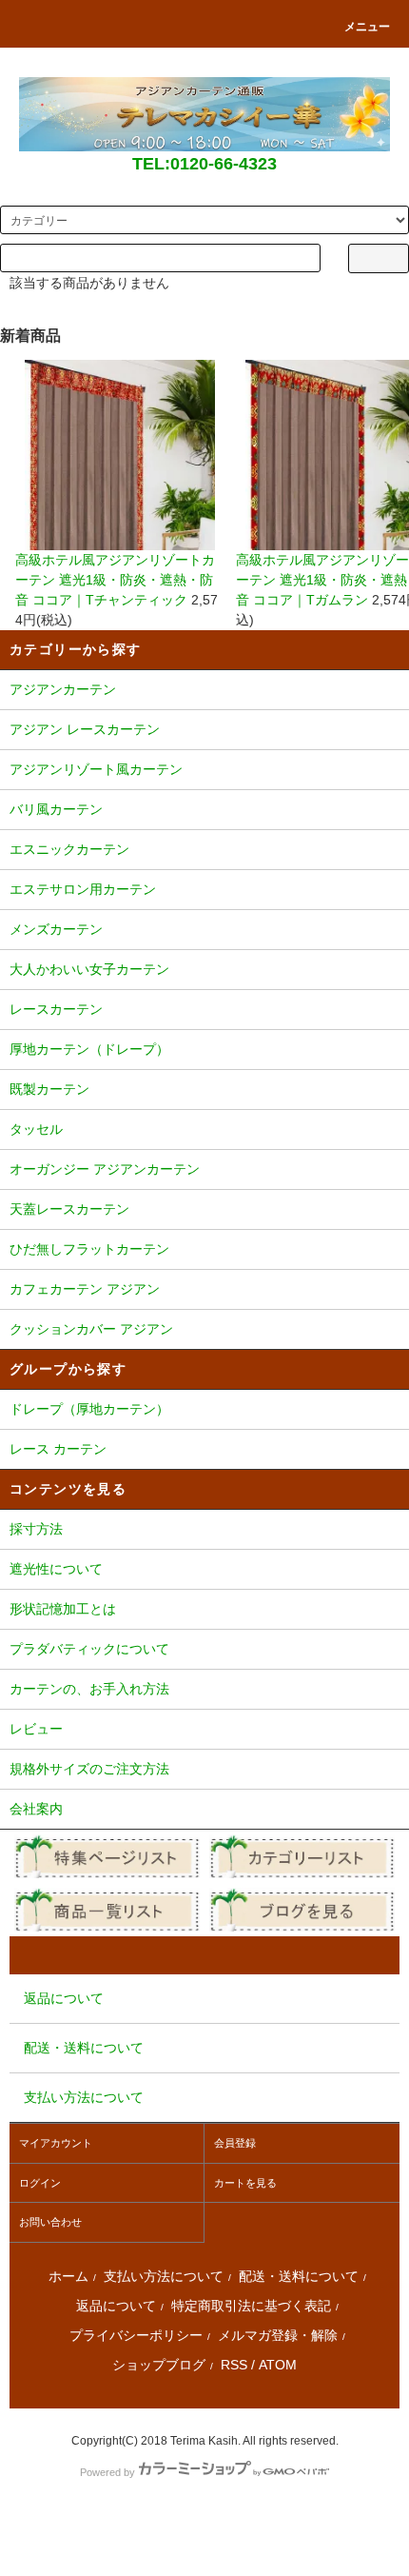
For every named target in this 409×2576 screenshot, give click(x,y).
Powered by (107, 2472)
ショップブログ (159, 2365)
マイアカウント (56, 2143)
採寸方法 (36, 1529)
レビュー (36, 1729)
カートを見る (245, 2183)
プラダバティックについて (89, 1649)
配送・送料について (299, 2276)
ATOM (278, 2365)
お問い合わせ (50, 2222)
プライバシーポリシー (136, 2335)
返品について (116, 2306)
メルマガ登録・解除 (278, 2335)
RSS (234, 2365)
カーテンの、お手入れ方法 (89, 1689)
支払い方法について (164, 2276)
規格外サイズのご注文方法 (89, 1769)
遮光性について (56, 1569)
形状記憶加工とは (63, 1609)
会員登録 (235, 2143)
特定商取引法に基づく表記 (251, 2306)
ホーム (68, 2276)
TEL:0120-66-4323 (204, 164)
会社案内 (36, 1809)
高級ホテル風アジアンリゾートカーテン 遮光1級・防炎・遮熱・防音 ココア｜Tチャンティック (115, 580)
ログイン (40, 2183)
